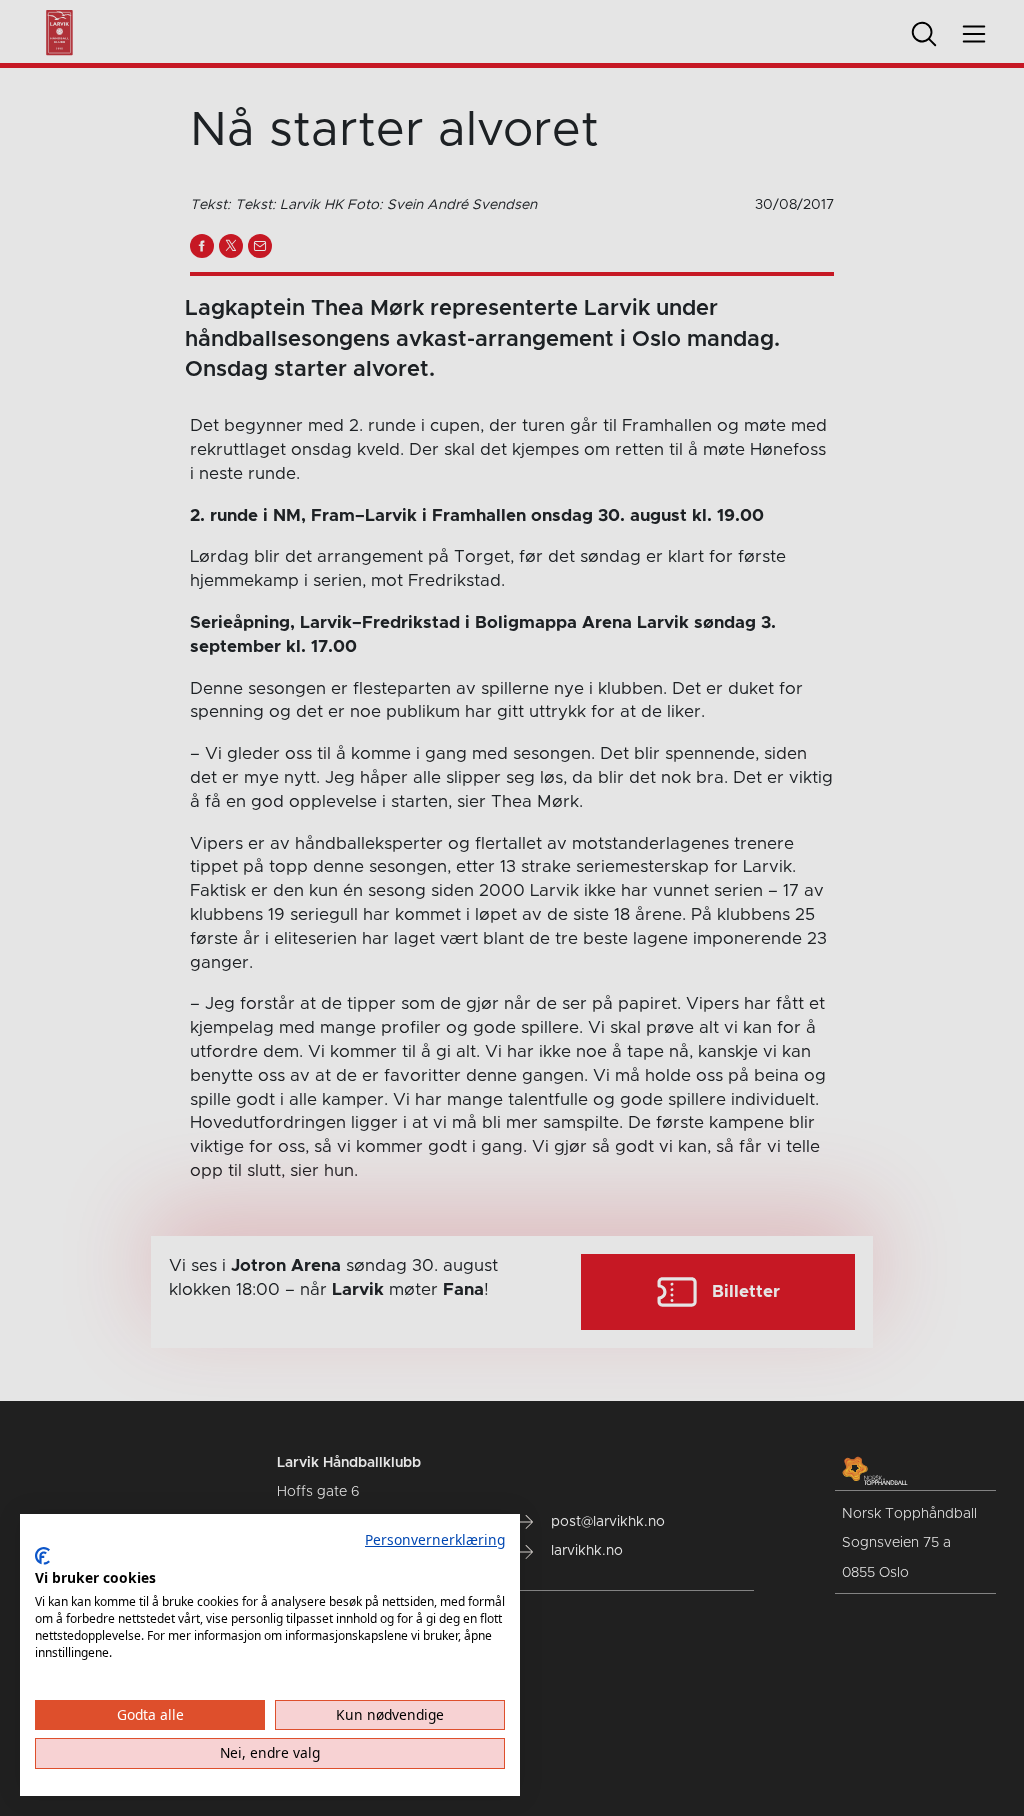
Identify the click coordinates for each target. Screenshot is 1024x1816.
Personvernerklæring (435, 1539)
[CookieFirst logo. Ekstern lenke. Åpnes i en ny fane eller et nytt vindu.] (42, 1556)
